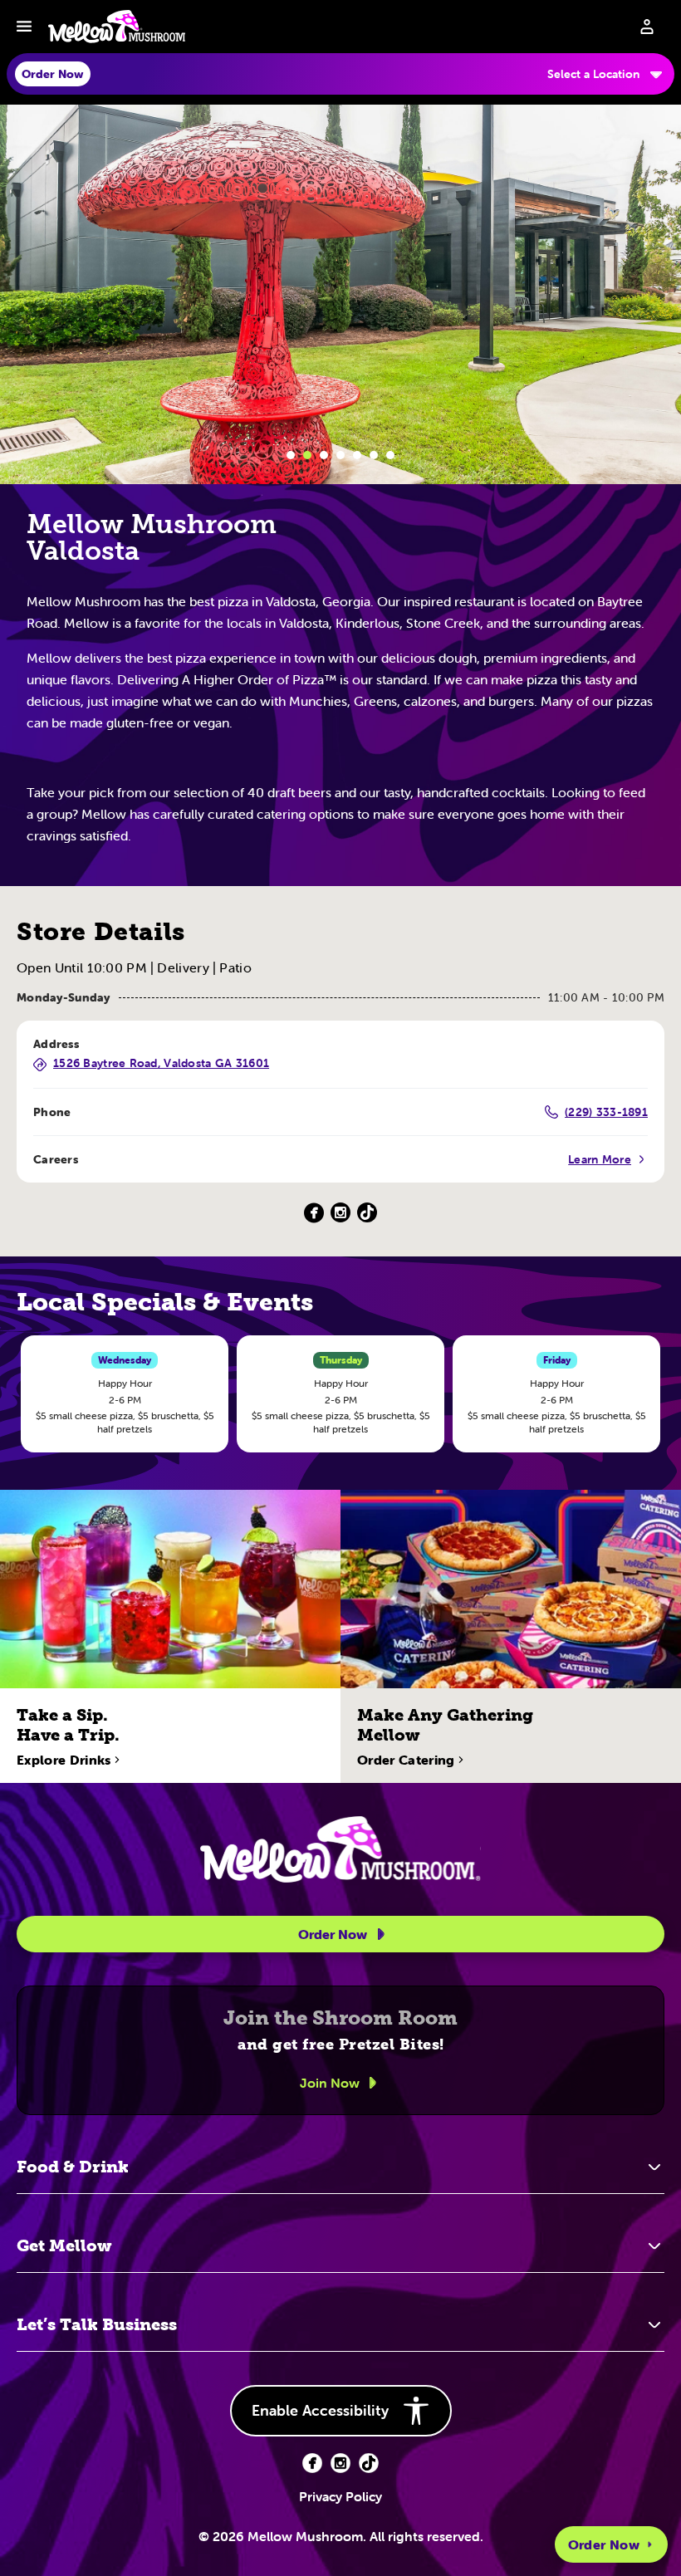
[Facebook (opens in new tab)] (312, 2463)
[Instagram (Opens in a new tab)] (340, 1213)
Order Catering (406, 1760)
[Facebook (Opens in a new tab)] (314, 1213)
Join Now (330, 2083)
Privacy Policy (340, 2496)
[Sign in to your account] (647, 27)
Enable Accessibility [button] (320, 2410)
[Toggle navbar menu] (24, 27)
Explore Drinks (64, 1760)
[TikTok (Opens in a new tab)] (367, 1213)
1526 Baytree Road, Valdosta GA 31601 (161, 1064)
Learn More (600, 1159)
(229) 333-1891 (606, 1112)
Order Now (604, 2544)
